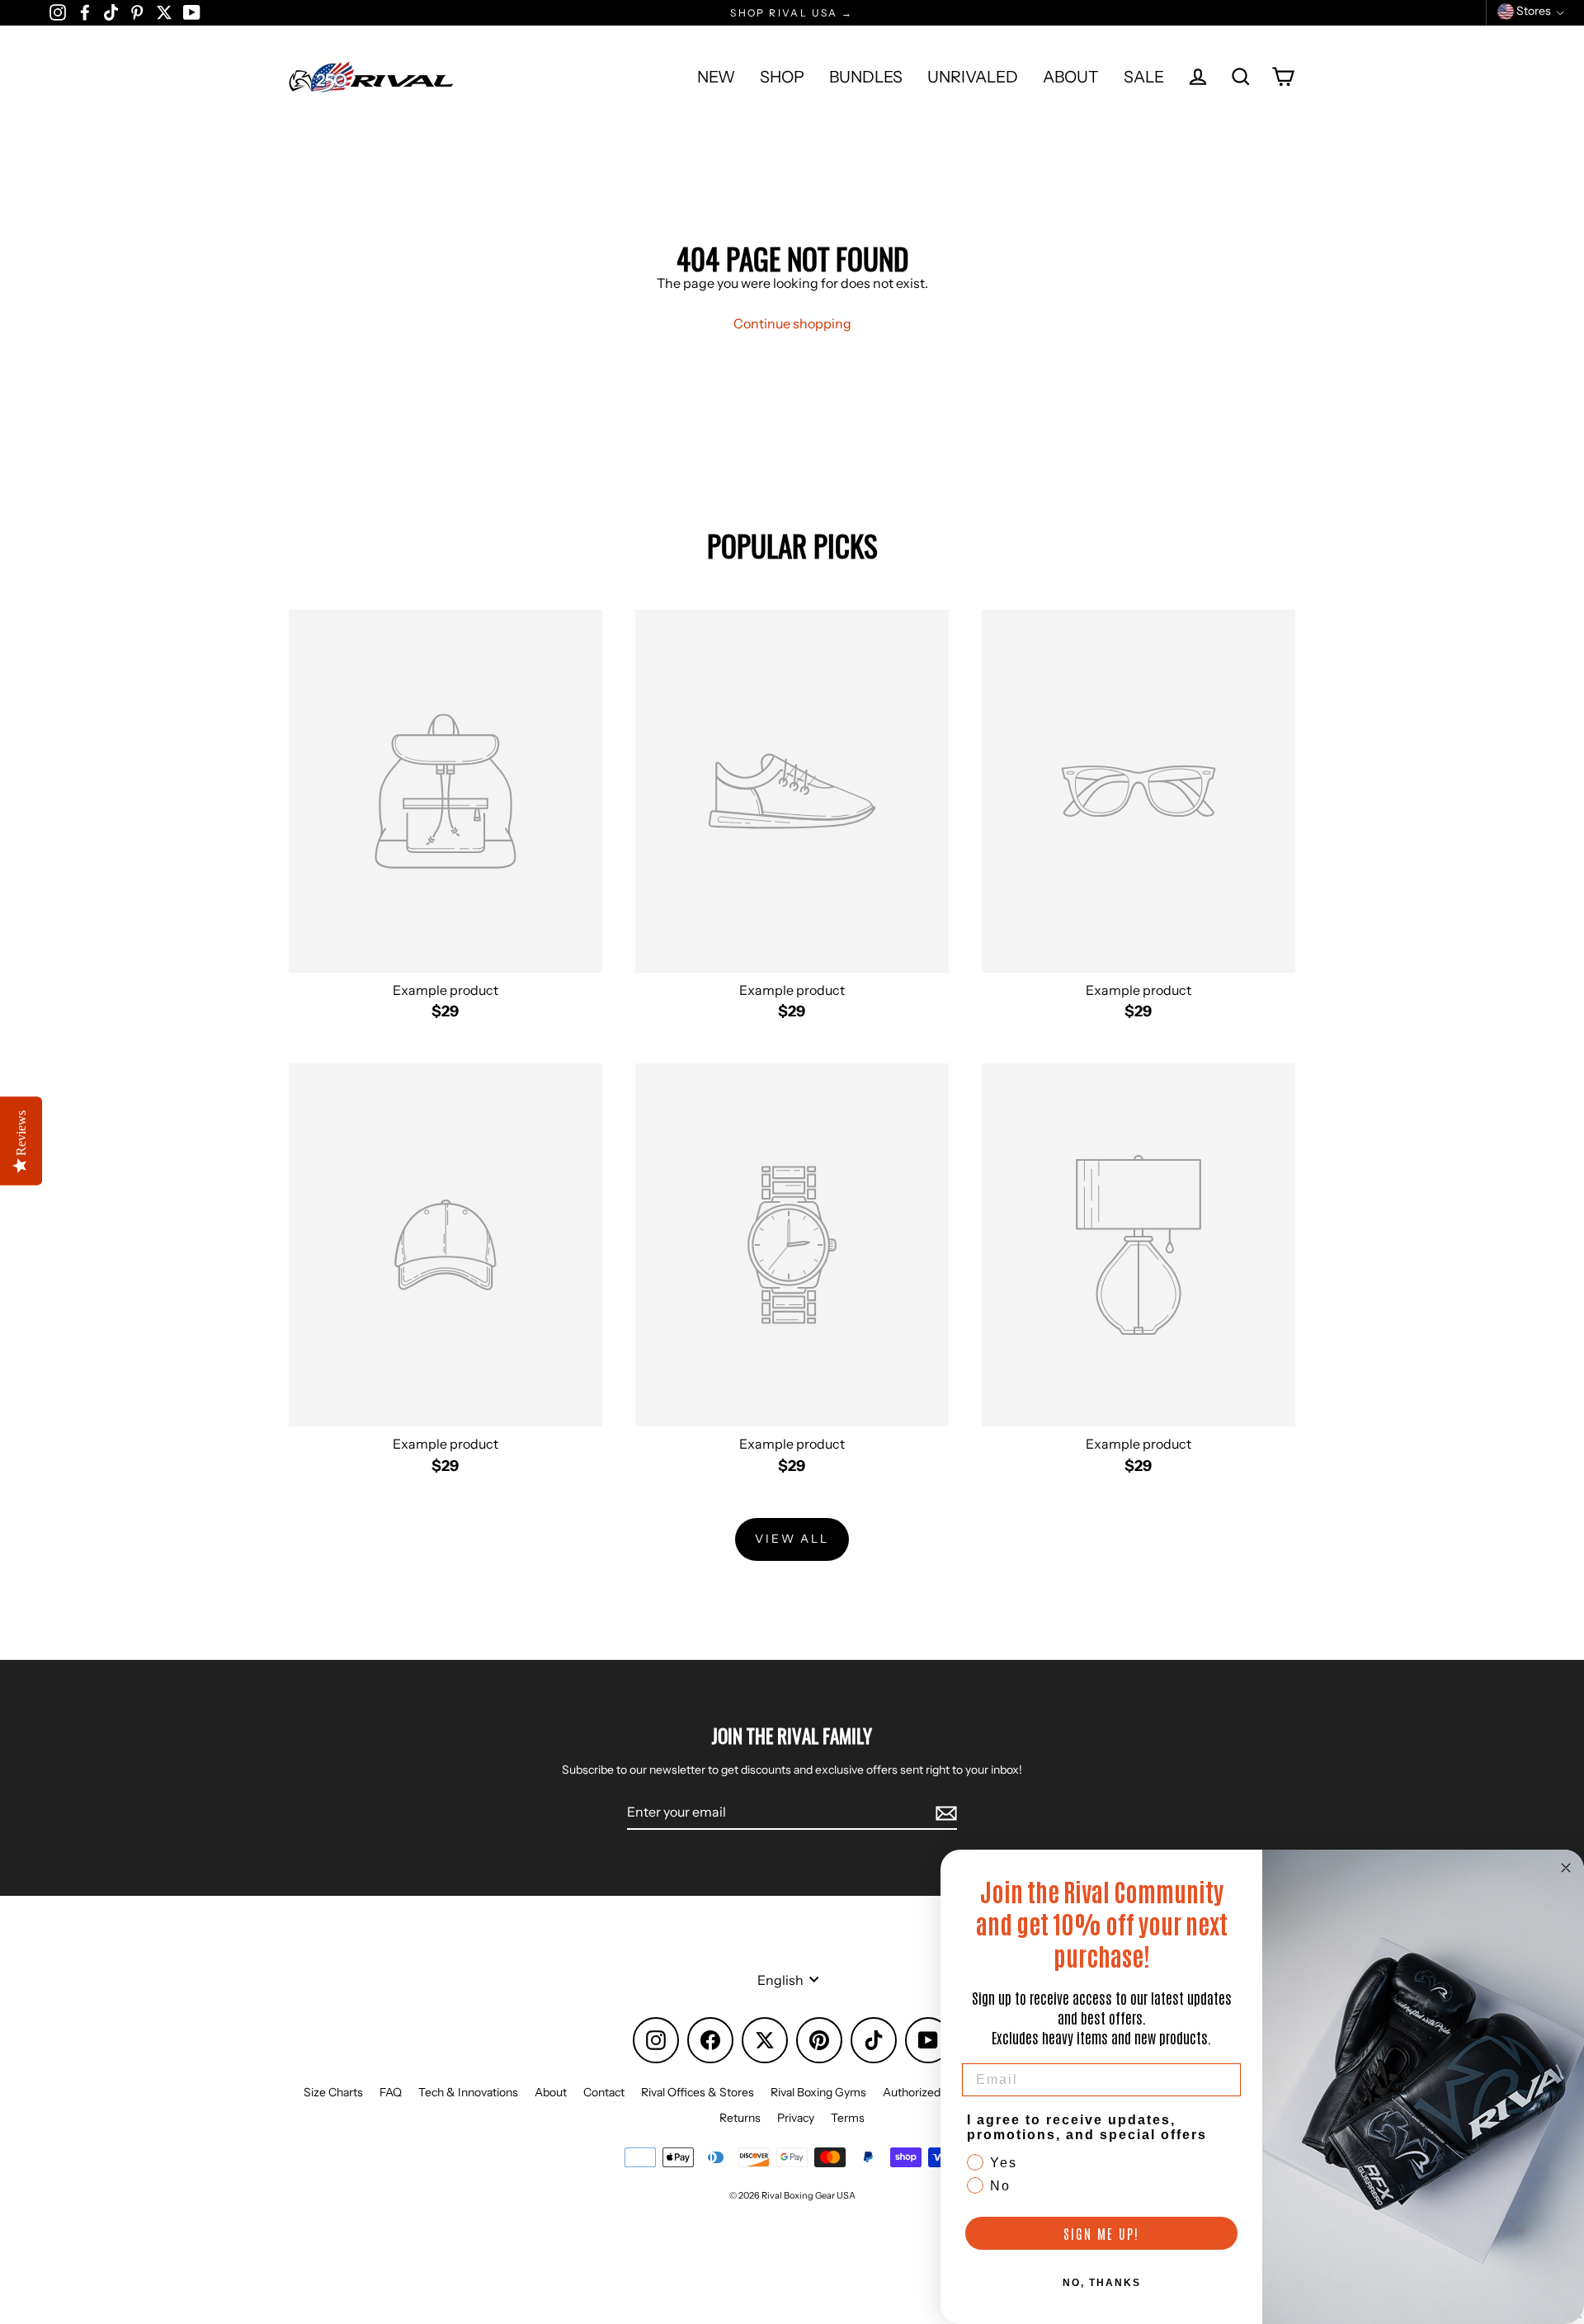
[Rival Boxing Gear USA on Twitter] (164, 12)
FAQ (391, 2092)
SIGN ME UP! (1101, 2233)
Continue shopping (792, 323)
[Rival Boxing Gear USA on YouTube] (192, 12)
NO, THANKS (1102, 2283)
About (551, 2092)
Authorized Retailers (936, 2092)
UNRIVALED (973, 77)
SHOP (782, 77)
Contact (604, 2092)
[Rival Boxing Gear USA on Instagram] (58, 12)
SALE (1144, 77)
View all (792, 1539)
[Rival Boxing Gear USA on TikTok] (111, 12)
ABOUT (1071, 77)
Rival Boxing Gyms (818, 2092)
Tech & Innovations (468, 2092)
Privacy (796, 2118)
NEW (716, 77)
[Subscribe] (944, 1813)
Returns (740, 2118)
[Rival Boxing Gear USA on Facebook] (85, 12)
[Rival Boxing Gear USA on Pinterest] (137, 12)
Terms (848, 2118)
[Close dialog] (1566, 1868)
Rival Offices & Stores (698, 2092)
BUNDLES (866, 77)
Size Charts (333, 2092)
